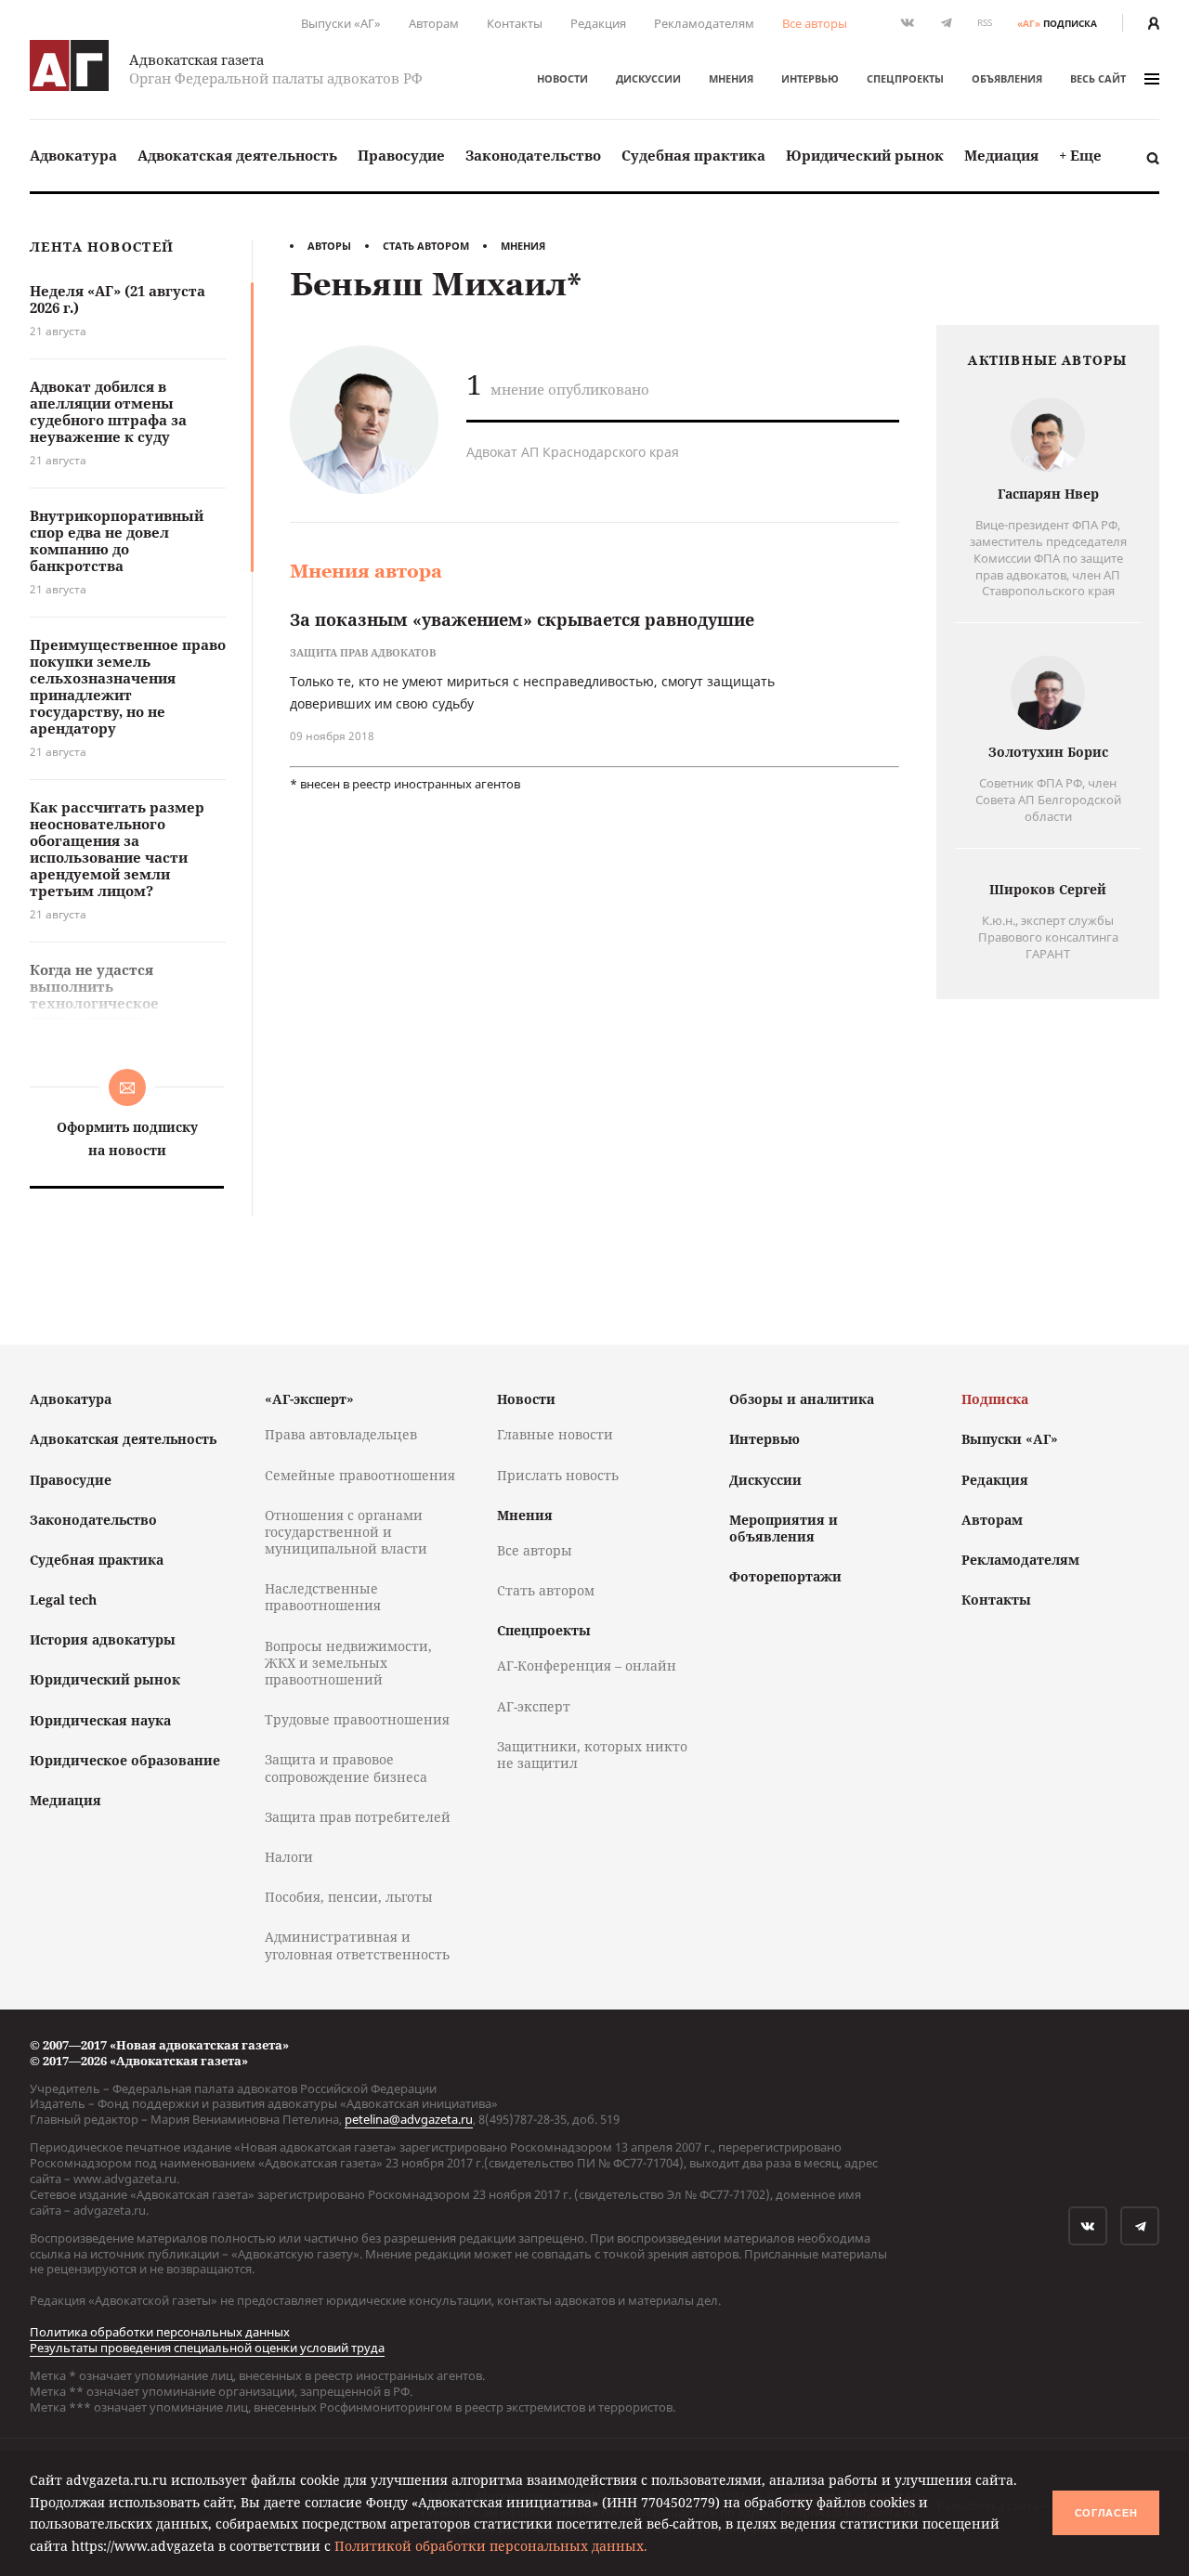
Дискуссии (648, 78)
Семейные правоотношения (360, 1475)
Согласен (1106, 2513)
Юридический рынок (865, 155)
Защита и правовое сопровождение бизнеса (346, 1768)
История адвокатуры (103, 1639)
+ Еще (1080, 155)
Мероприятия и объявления (784, 1528)
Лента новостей (102, 247)
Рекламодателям (704, 23)
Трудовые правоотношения (357, 1719)
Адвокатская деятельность (237, 155)
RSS (985, 23)
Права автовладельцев (341, 1434)
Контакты (515, 23)
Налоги (289, 1857)
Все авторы (815, 23)
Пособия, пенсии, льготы (349, 1897)
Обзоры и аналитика (802, 1399)
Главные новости (555, 1434)
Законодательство (533, 155)
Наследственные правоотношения (323, 1597)
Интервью (810, 78)
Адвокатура (73, 155)
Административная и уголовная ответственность (357, 1945)
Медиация (1001, 155)
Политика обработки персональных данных (160, 2332)
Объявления (1007, 78)
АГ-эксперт (534, 1706)
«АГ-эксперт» (309, 1399)
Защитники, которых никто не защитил (592, 1755)
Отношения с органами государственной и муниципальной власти (346, 1532)
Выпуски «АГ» (341, 23)
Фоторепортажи (785, 1576)
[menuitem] (73, 156)
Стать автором (426, 246)
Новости (562, 78)
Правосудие (401, 155)
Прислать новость (558, 1475)
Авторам (434, 23)
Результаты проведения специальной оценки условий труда (207, 2348)
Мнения (731, 78)
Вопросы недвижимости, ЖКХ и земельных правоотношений (348, 1663)
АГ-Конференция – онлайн (587, 1665)
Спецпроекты (905, 78)
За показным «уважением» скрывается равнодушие (522, 619)
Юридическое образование (125, 1760)
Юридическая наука (100, 1720)
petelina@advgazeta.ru (409, 2119)
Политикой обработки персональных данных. (491, 2546)
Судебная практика (693, 155)
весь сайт (1098, 78)
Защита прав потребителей (358, 1817)
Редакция (598, 23)
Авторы (329, 246)
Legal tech (63, 1600)
